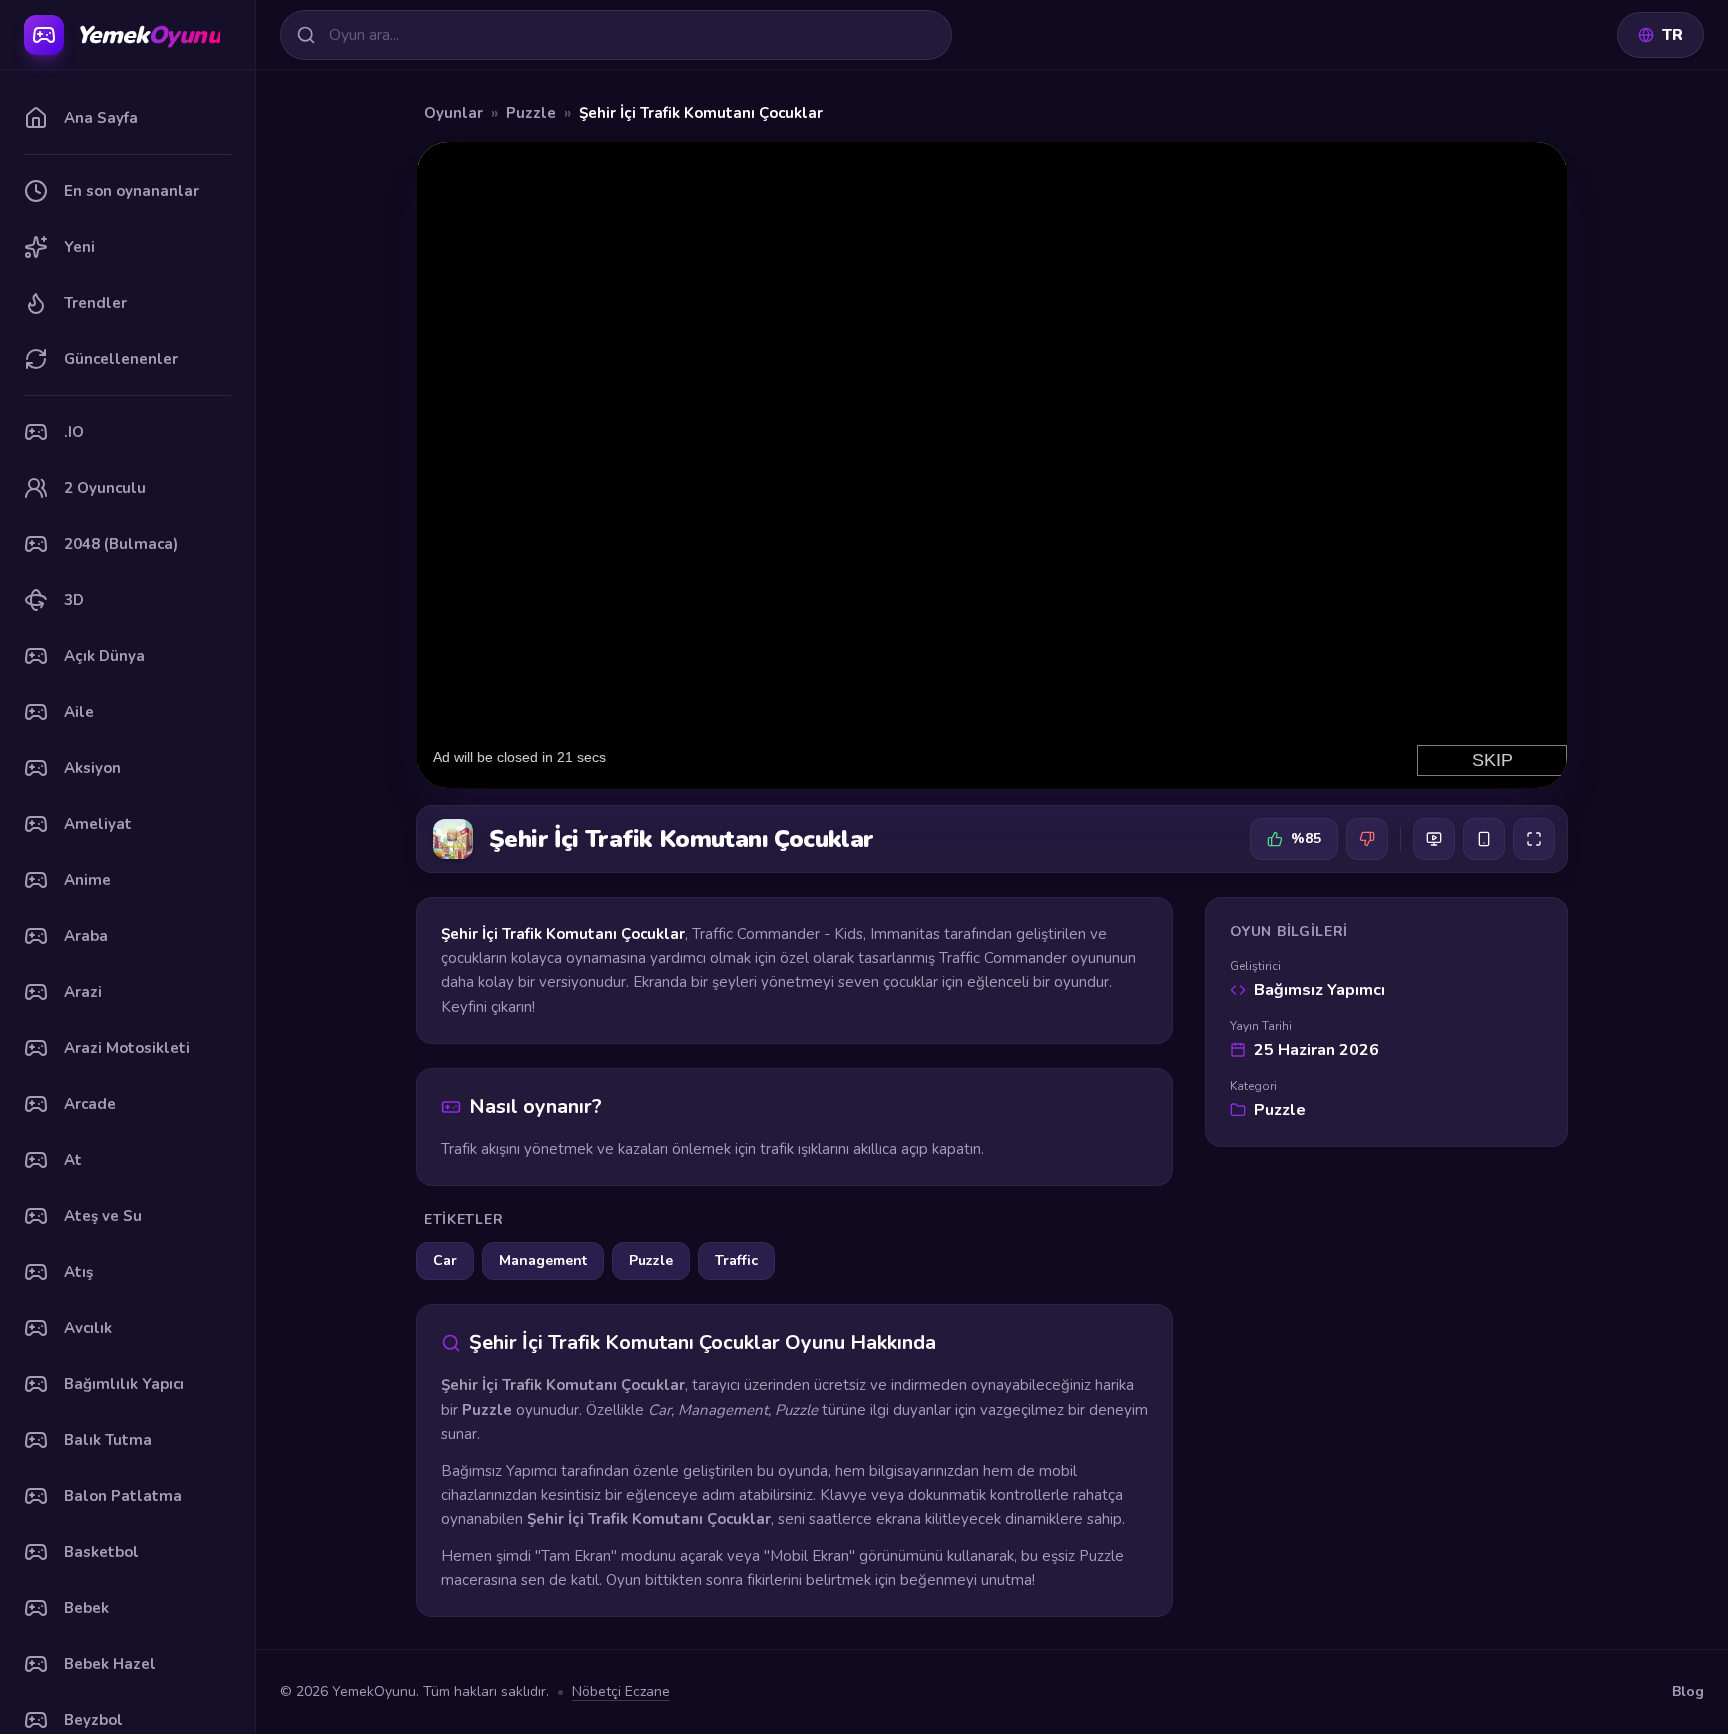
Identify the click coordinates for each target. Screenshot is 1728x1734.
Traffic (736, 1260)
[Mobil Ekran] (1484, 839)
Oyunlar (453, 113)
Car (445, 1260)
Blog (1688, 1691)
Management (543, 1260)
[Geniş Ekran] (1434, 839)
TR (1672, 35)
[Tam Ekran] (1534, 839)
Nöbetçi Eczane (621, 1691)
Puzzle (531, 113)
